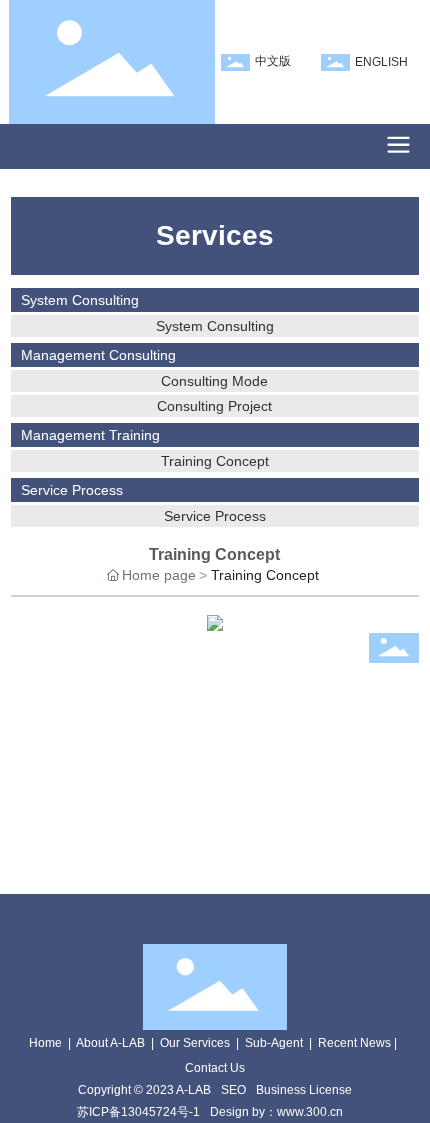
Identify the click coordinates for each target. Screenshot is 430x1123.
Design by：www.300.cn (276, 1112)
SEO (233, 1090)
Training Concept (215, 461)
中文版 (273, 61)
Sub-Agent (274, 1043)
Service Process (215, 516)
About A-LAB (110, 1043)
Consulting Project (214, 406)
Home (45, 1043)
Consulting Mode (214, 381)
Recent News (354, 1043)
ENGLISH (381, 62)
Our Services (195, 1043)
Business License (304, 1090)
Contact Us (215, 1068)
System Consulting (215, 326)
